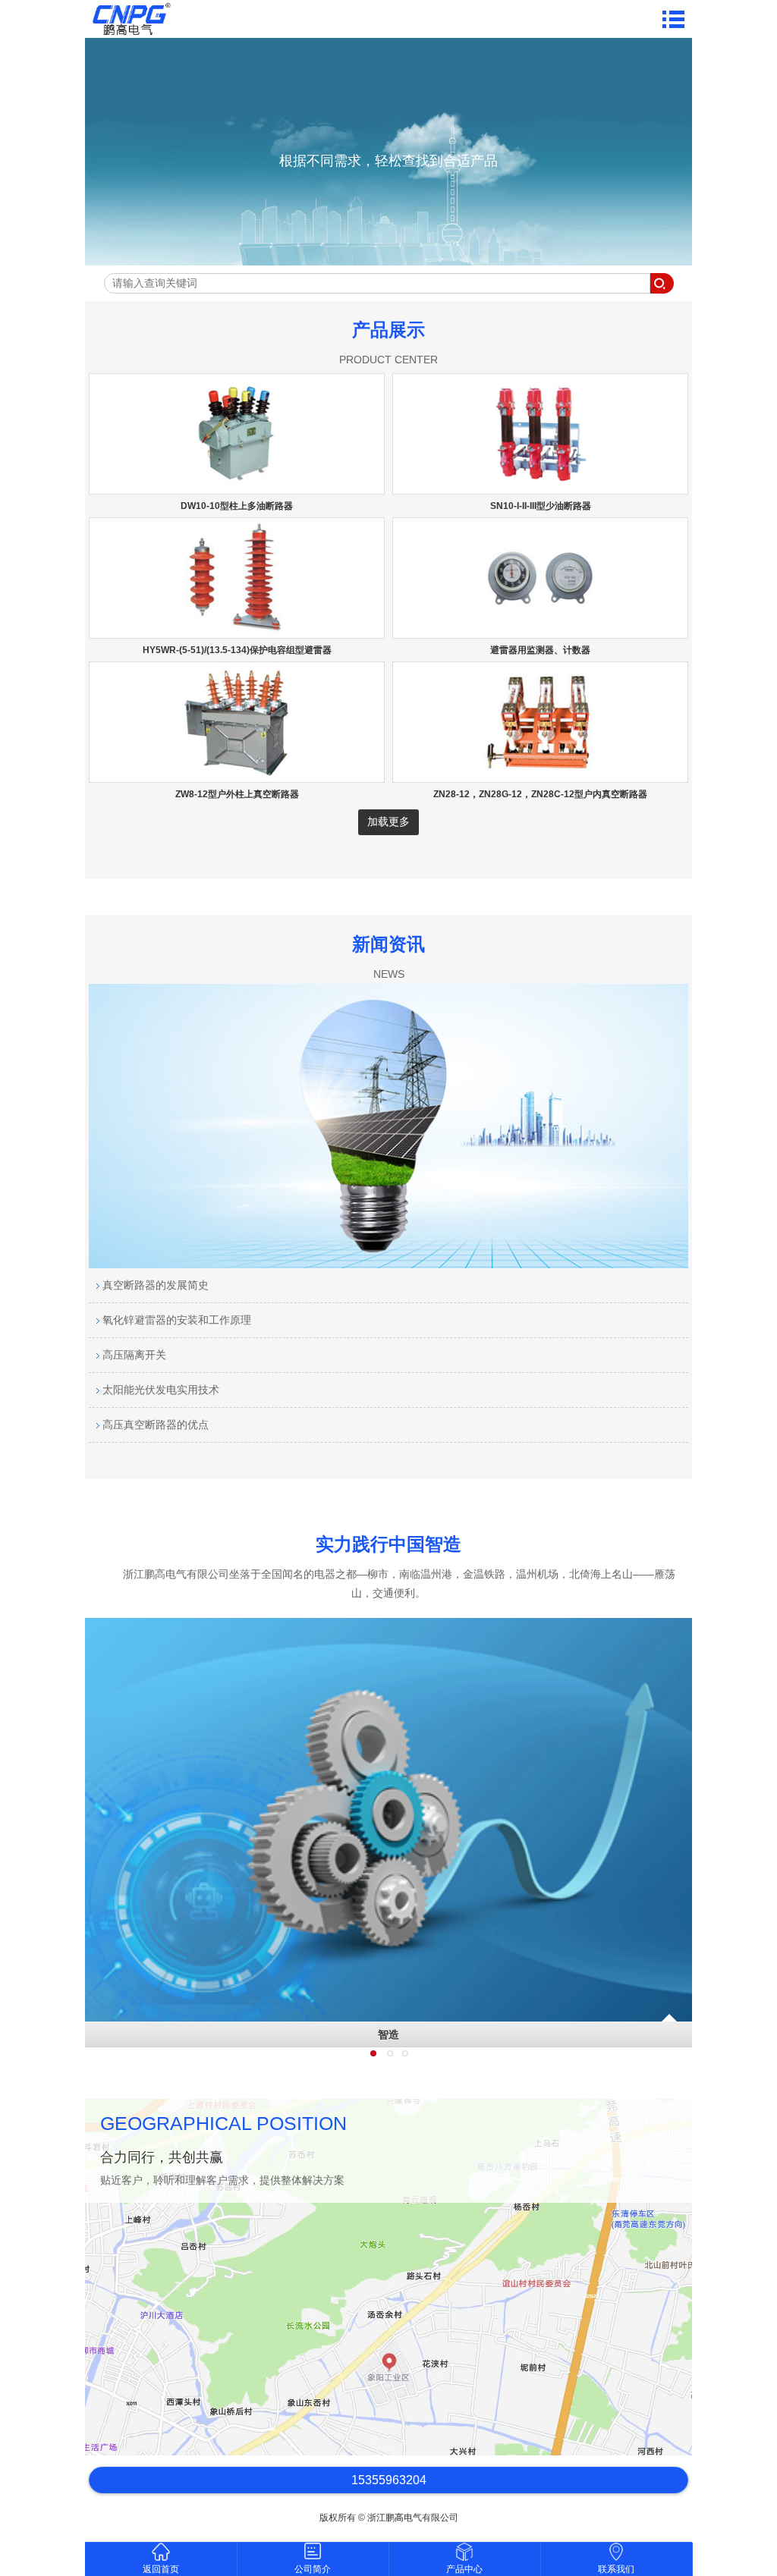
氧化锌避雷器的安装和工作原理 (175, 1320)
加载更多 (388, 821)
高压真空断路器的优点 (154, 1425)
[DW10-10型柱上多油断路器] (237, 487)
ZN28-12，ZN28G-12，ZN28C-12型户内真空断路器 (540, 794)
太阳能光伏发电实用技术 (159, 1390)
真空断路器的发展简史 (154, 1285)
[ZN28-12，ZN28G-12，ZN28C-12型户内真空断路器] (540, 775)
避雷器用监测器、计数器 (540, 650)
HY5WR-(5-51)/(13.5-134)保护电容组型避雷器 (237, 650)
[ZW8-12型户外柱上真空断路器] (237, 775)
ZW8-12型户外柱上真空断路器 (237, 794)
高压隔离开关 (133, 1355)
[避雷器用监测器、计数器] (540, 631)
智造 (388, 2034)
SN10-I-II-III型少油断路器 (541, 506)
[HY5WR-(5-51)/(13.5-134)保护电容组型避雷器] (237, 631)
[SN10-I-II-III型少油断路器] (540, 487)
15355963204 (389, 2480)
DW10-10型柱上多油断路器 (237, 506)
